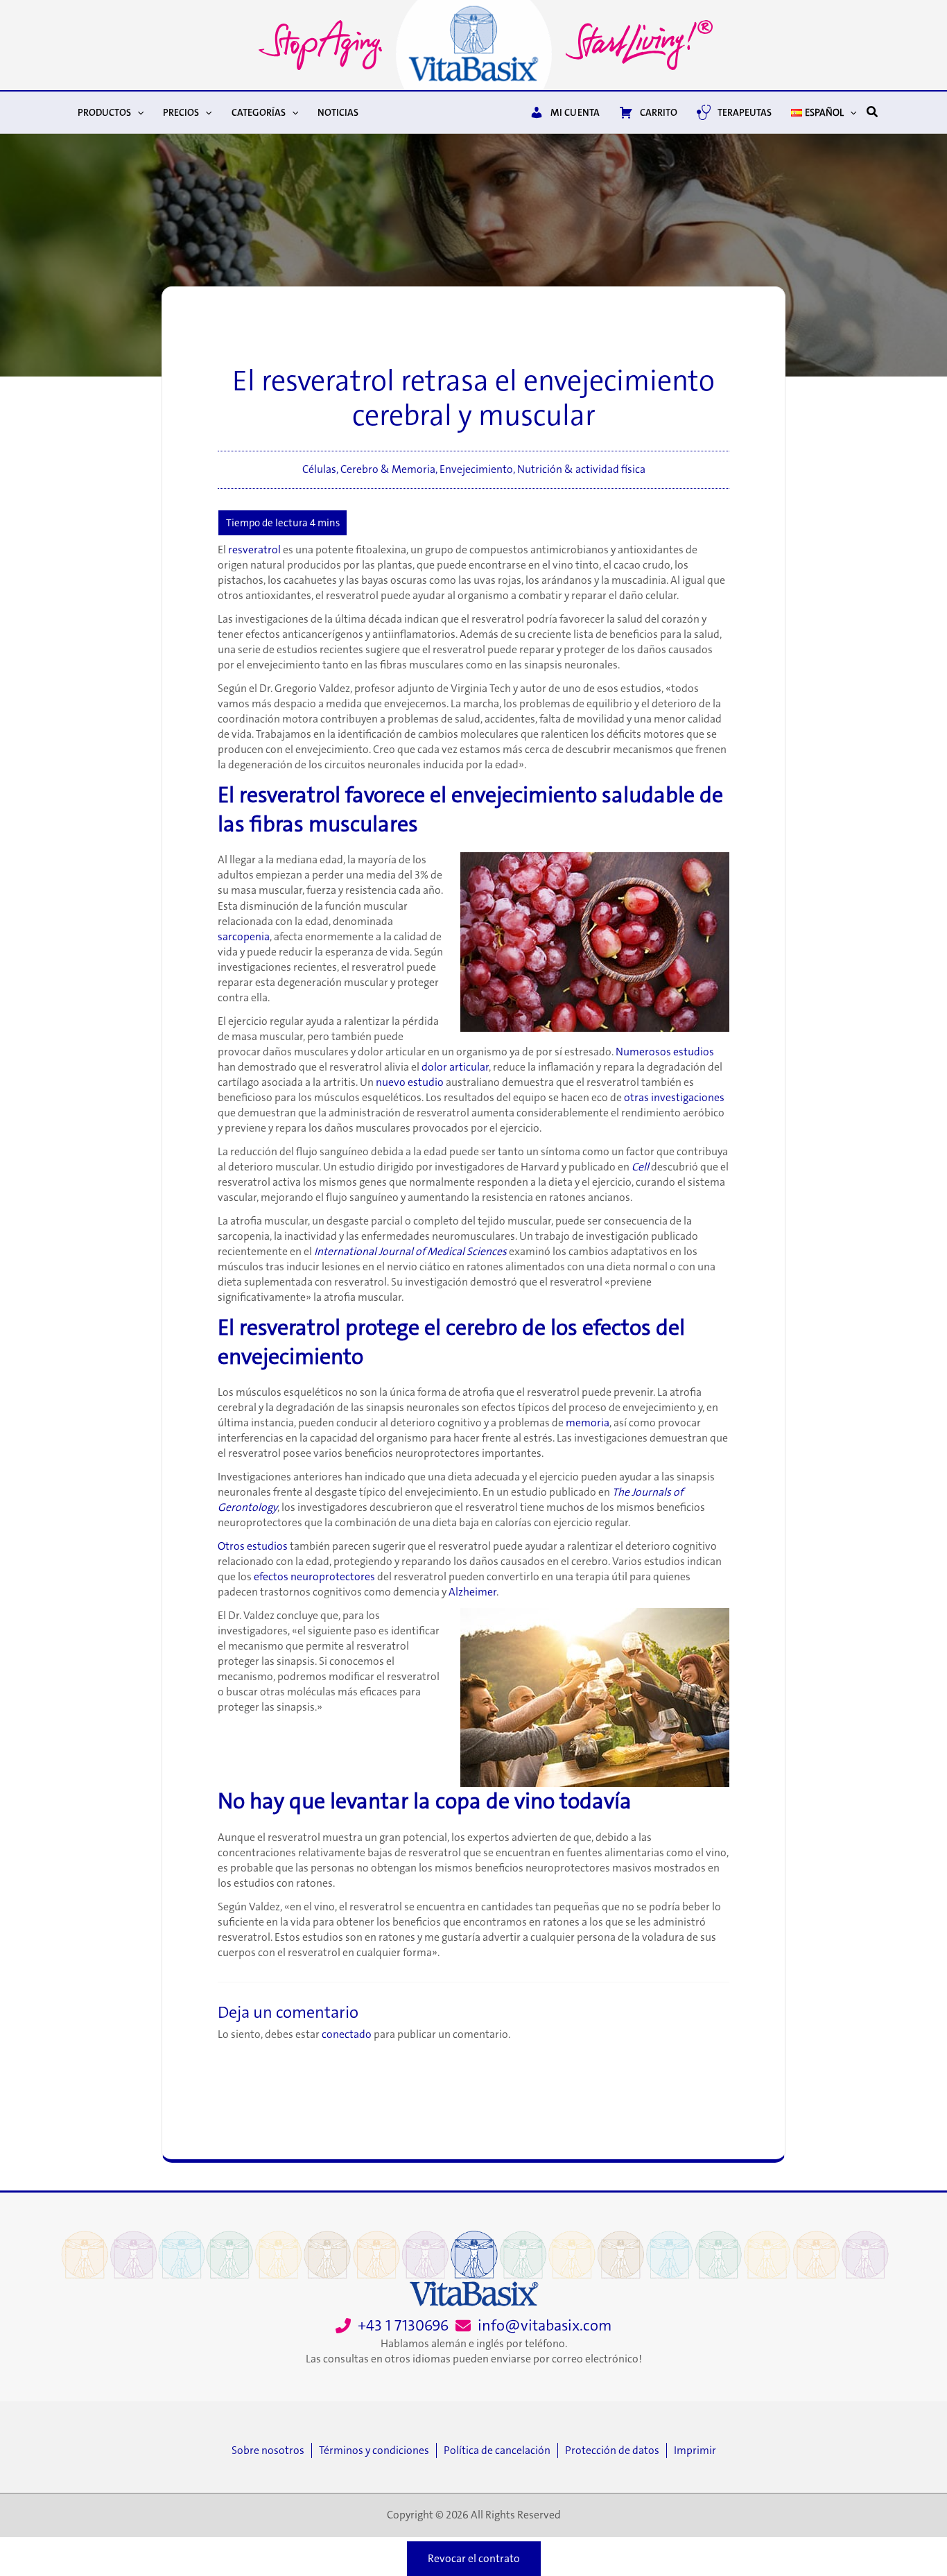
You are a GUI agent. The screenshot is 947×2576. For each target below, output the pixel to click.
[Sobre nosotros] (271, 2450)
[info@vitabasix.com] (533, 2326)
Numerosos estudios (665, 1052)
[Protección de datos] (616, 2450)
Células (319, 469)
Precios (181, 112)
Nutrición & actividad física (581, 469)
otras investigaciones (674, 1098)
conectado (347, 2034)
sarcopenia (244, 937)
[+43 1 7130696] (392, 2326)
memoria (588, 1423)
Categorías (259, 112)
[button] (137, 112)
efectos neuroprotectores (314, 1577)
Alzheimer (472, 1592)
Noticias (338, 112)
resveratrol (254, 550)
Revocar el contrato (474, 2559)
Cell (640, 1167)
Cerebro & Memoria (388, 469)
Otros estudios (253, 1546)
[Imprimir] (695, 2450)
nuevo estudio (410, 1082)
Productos (104, 112)
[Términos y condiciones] (377, 2450)
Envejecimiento (476, 469)
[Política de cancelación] (501, 2450)
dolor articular (455, 1067)
